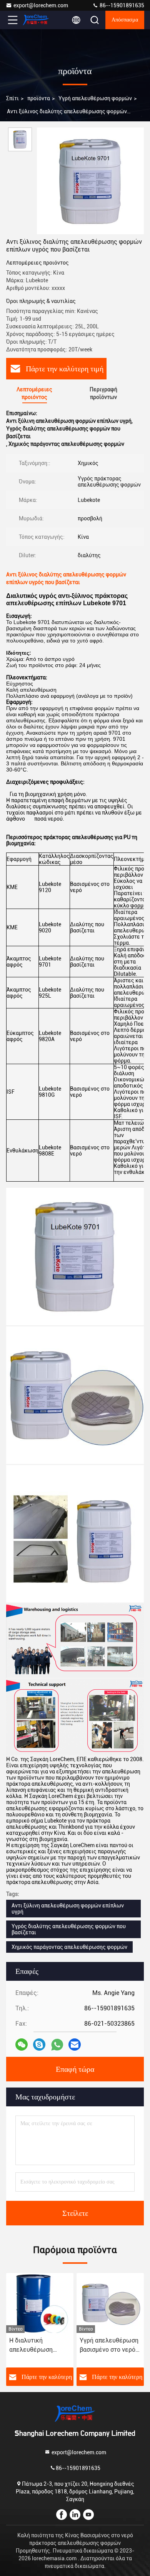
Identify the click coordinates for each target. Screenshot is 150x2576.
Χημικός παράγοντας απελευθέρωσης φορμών (69, 1947)
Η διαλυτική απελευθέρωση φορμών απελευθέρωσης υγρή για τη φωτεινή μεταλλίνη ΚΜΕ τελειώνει (38, 2346)
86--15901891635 (121, 5)
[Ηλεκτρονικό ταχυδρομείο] (75, 2045)
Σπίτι (12, 98)
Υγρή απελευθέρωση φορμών (95, 98)
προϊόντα (39, 98)
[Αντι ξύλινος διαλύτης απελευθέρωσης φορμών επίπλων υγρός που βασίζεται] (90, 181)
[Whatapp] (57, 2045)
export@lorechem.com (41, 5)
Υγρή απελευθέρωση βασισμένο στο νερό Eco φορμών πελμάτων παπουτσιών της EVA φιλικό (109, 2346)
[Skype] (39, 2045)
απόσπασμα (125, 20)
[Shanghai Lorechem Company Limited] (38, 20)
